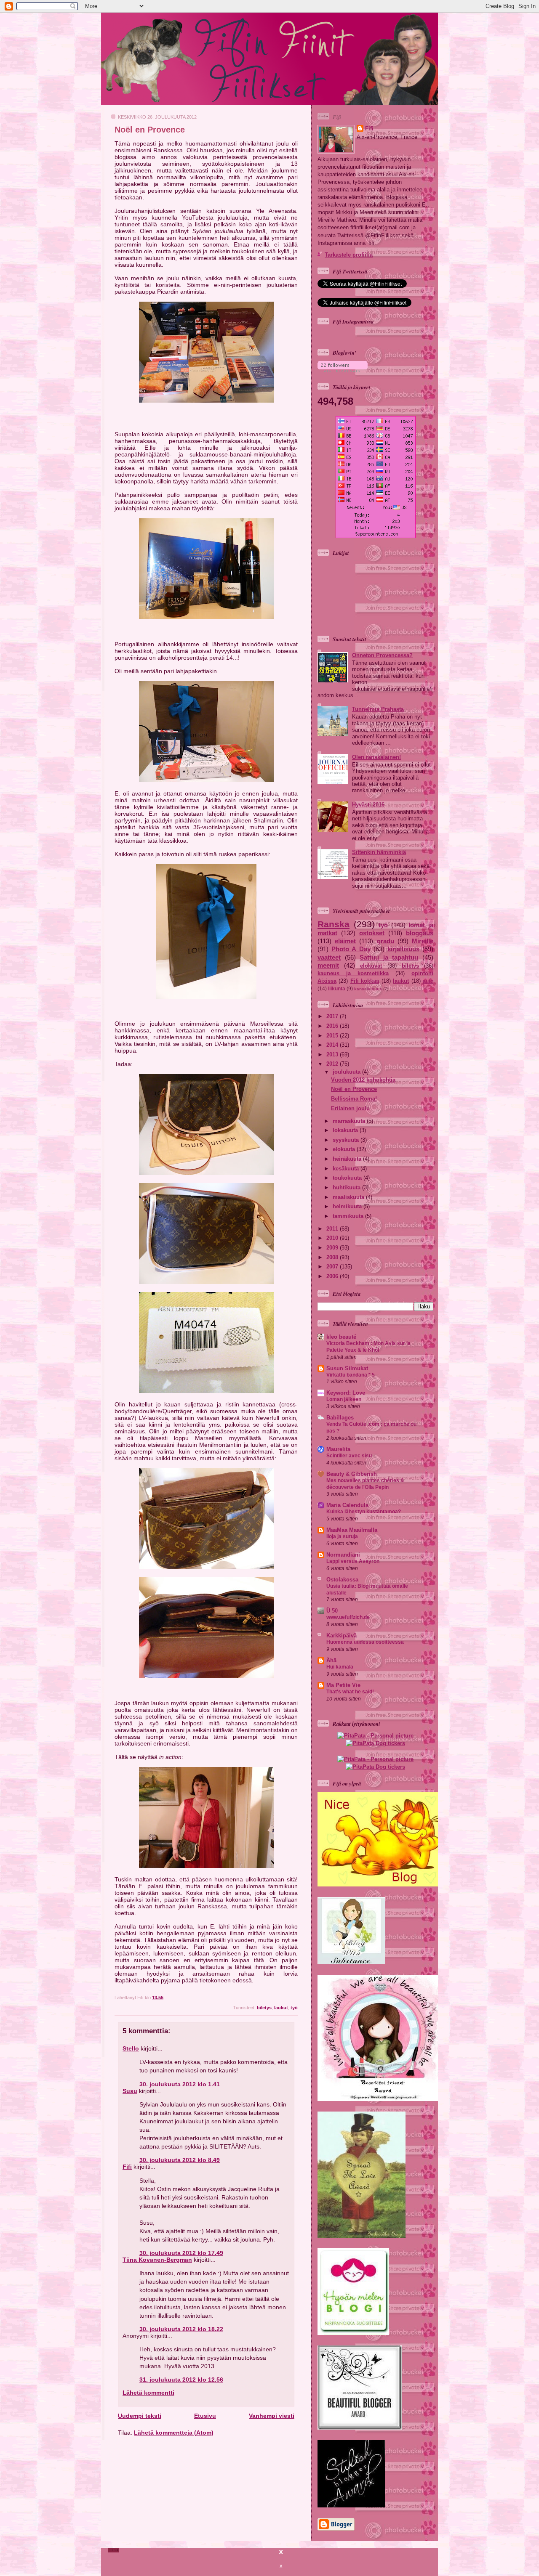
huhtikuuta (347, 1187)
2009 (333, 1248)
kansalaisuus (368, 989)
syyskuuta (347, 1140)
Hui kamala (340, 1667)
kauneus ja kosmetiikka (353, 973)
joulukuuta (347, 1072)
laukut (281, 2008)
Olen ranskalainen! (376, 757)
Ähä (331, 1660)
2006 (333, 1276)
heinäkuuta (348, 1159)
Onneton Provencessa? (382, 655)
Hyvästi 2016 (368, 805)
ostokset (372, 933)
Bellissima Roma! (354, 1099)
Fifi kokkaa (365, 981)
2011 (333, 1229)
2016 (333, 1026)
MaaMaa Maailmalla (352, 1530)
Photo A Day (351, 949)
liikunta (337, 989)
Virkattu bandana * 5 (351, 1375)
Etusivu (205, 2416)
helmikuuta (348, 1206)
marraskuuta (350, 1121)
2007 (333, 1267)
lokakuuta (346, 1130)
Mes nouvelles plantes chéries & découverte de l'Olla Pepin (365, 1484)
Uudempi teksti (140, 2416)
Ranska (334, 924)
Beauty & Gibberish (352, 1474)
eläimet (345, 941)
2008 (333, 1257)
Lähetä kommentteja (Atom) (174, 2433)
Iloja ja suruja (342, 1536)
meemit (328, 965)
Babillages (340, 1418)
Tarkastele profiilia (349, 255)
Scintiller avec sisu (349, 1456)
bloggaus (420, 933)
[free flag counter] (376, 536)
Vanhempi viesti (272, 2416)
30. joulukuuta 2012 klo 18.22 (181, 2329)
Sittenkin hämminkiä (379, 852)
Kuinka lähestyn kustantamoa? (364, 1512)
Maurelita (338, 1449)
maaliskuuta (349, 1197)
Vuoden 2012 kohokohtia (363, 1080)
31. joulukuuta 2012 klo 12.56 (181, 2380)
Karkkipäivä (342, 1636)
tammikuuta (349, 1216)
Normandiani (343, 1555)
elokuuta (345, 1149)
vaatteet (329, 957)
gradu (386, 941)
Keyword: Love (346, 1393)
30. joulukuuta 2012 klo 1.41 (180, 2084)
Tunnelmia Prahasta (378, 709)
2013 (333, 1055)
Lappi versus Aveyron (353, 1561)
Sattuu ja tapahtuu (389, 957)
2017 (333, 1016)
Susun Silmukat (347, 1368)
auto (428, 981)
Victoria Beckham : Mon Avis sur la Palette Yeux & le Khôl (368, 1347)
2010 (333, 1238)
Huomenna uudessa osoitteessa (365, 1642)
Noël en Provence (150, 130)
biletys (264, 2008)
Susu (130, 2091)
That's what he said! (350, 1692)
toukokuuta (348, 1178)
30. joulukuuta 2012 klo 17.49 (181, 2253)
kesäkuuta (347, 1169)
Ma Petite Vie (343, 1685)
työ (294, 2008)
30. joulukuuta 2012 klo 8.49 (180, 2160)
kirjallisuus (403, 949)
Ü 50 (332, 1611)
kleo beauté (341, 1337)
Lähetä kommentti (148, 2393)
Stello (131, 2048)
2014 (333, 1045)
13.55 (158, 1998)
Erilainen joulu (350, 1108)
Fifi (127, 2167)
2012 (333, 1064)
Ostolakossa (342, 1580)
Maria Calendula (347, 1505)
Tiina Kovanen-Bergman (157, 2260)
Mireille (423, 941)
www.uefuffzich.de (348, 1617)
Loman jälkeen (344, 1399)
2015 (333, 1036)
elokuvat (371, 966)
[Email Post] (297, 1998)
